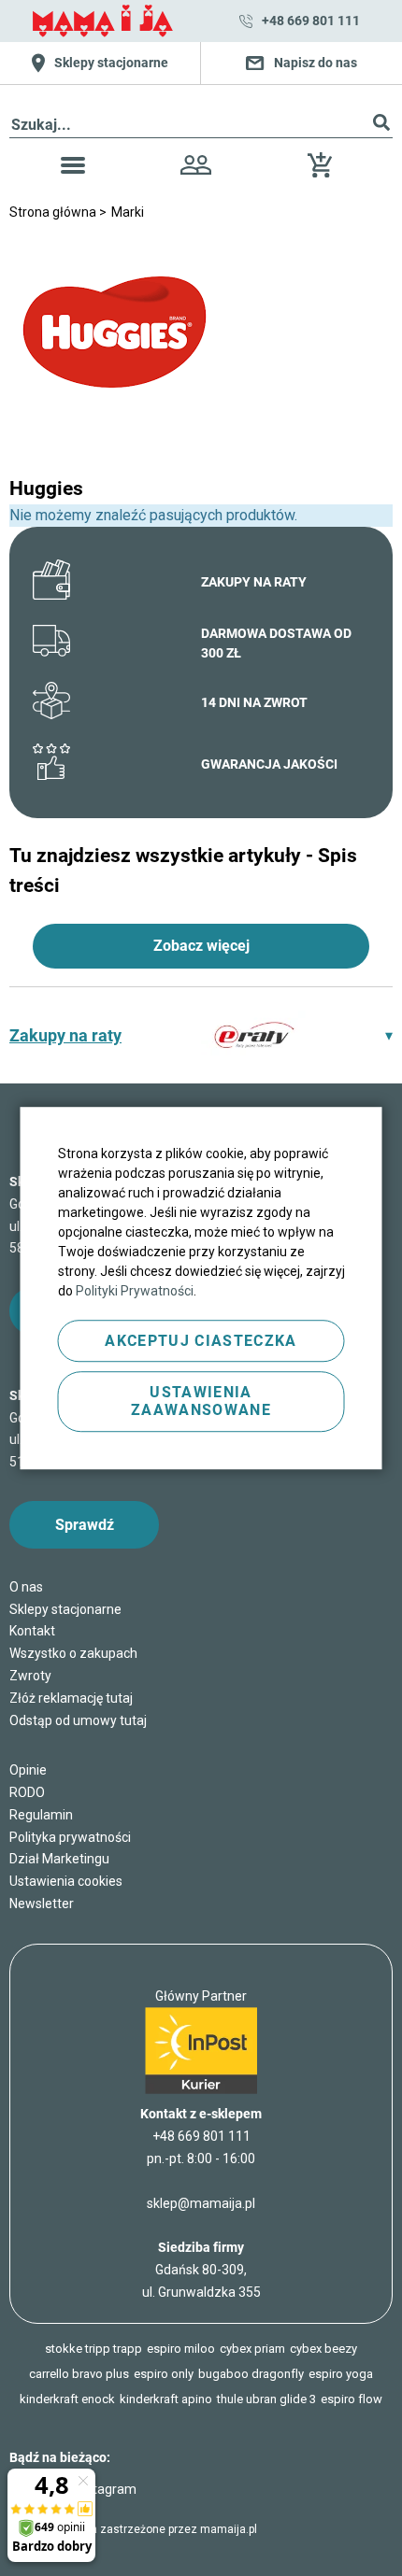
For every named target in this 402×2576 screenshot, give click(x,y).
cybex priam (252, 2349)
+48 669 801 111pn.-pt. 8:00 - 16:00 (201, 2147)
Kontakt (32, 1631)
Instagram (106, 2489)
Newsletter (42, 1904)
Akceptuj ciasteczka (201, 1341)
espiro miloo (181, 2349)
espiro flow (352, 2399)
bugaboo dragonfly (251, 2374)
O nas (26, 1587)
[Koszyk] (324, 172)
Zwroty (30, 1676)
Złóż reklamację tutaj (71, 1698)
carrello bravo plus (79, 2374)
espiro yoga (341, 2374)
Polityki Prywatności (135, 1291)
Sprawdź (85, 1525)
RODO (27, 1792)
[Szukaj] (381, 126)
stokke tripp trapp (93, 2349)
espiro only (164, 2374)
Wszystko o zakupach (73, 1653)
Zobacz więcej (201, 946)
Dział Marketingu (59, 1859)
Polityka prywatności (70, 1837)
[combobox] (201, 126)
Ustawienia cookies (66, 1881)
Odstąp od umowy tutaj (78, 1720)
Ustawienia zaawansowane (201, 1401)
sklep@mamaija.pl (201, 2203)
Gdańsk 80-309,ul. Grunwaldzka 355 (201, 2270)
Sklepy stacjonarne (65, 1609)
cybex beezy (323, 2349)
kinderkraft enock (67, 2399)
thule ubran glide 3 (266, 2399)
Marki (128, 212)
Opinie (28, 1770)
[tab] (201, 1035)
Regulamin (41, 1815)
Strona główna (54, 212)
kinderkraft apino (166, 2399)
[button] (73, 169)
